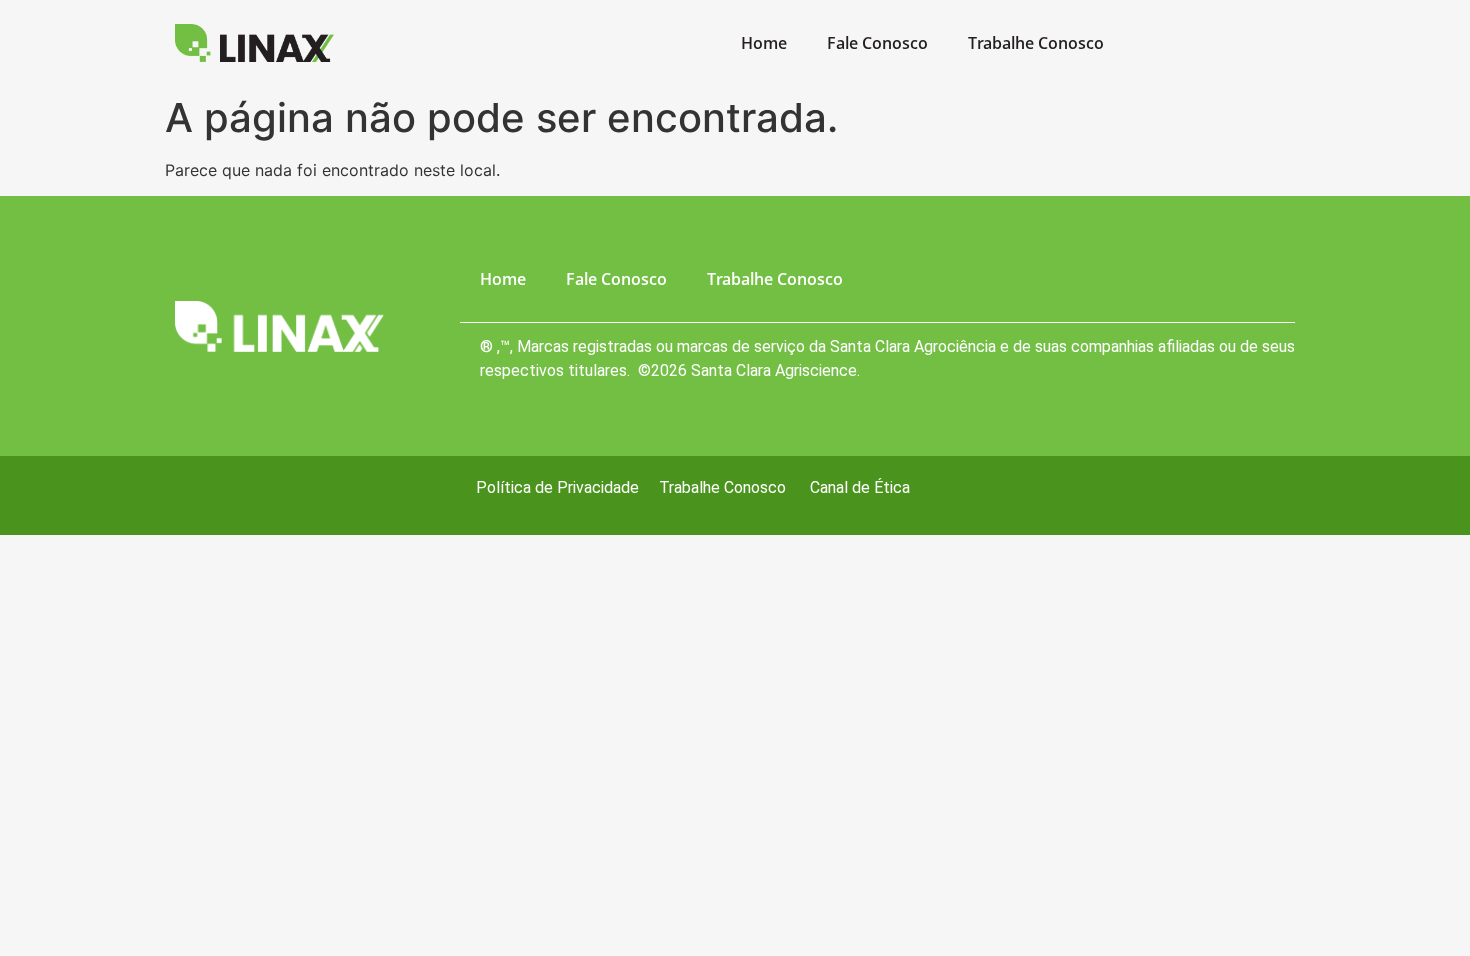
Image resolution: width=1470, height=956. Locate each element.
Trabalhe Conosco (1036, 43)
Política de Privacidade (557, 487)
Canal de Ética (860, 487)
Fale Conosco (877, 43)
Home (764, 43)
